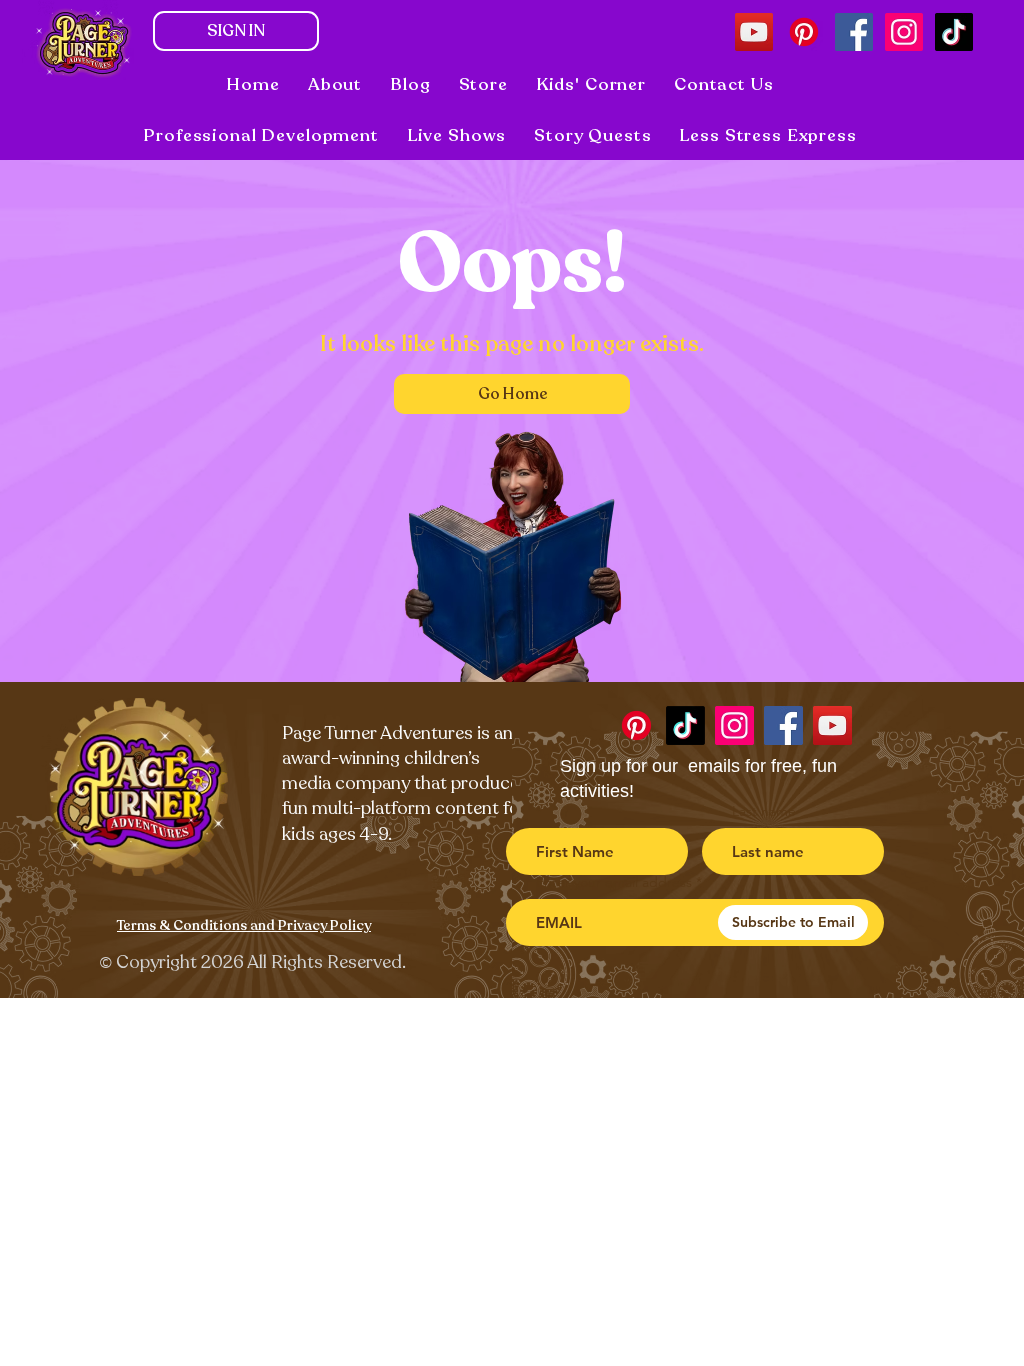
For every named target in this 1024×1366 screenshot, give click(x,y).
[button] (457, 135)
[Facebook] (854, 32)
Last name (764, 811)
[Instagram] (904, 32)
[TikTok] (954, 32)
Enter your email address (614, 882)
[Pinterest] (804, 32)
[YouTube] (754, 32)
